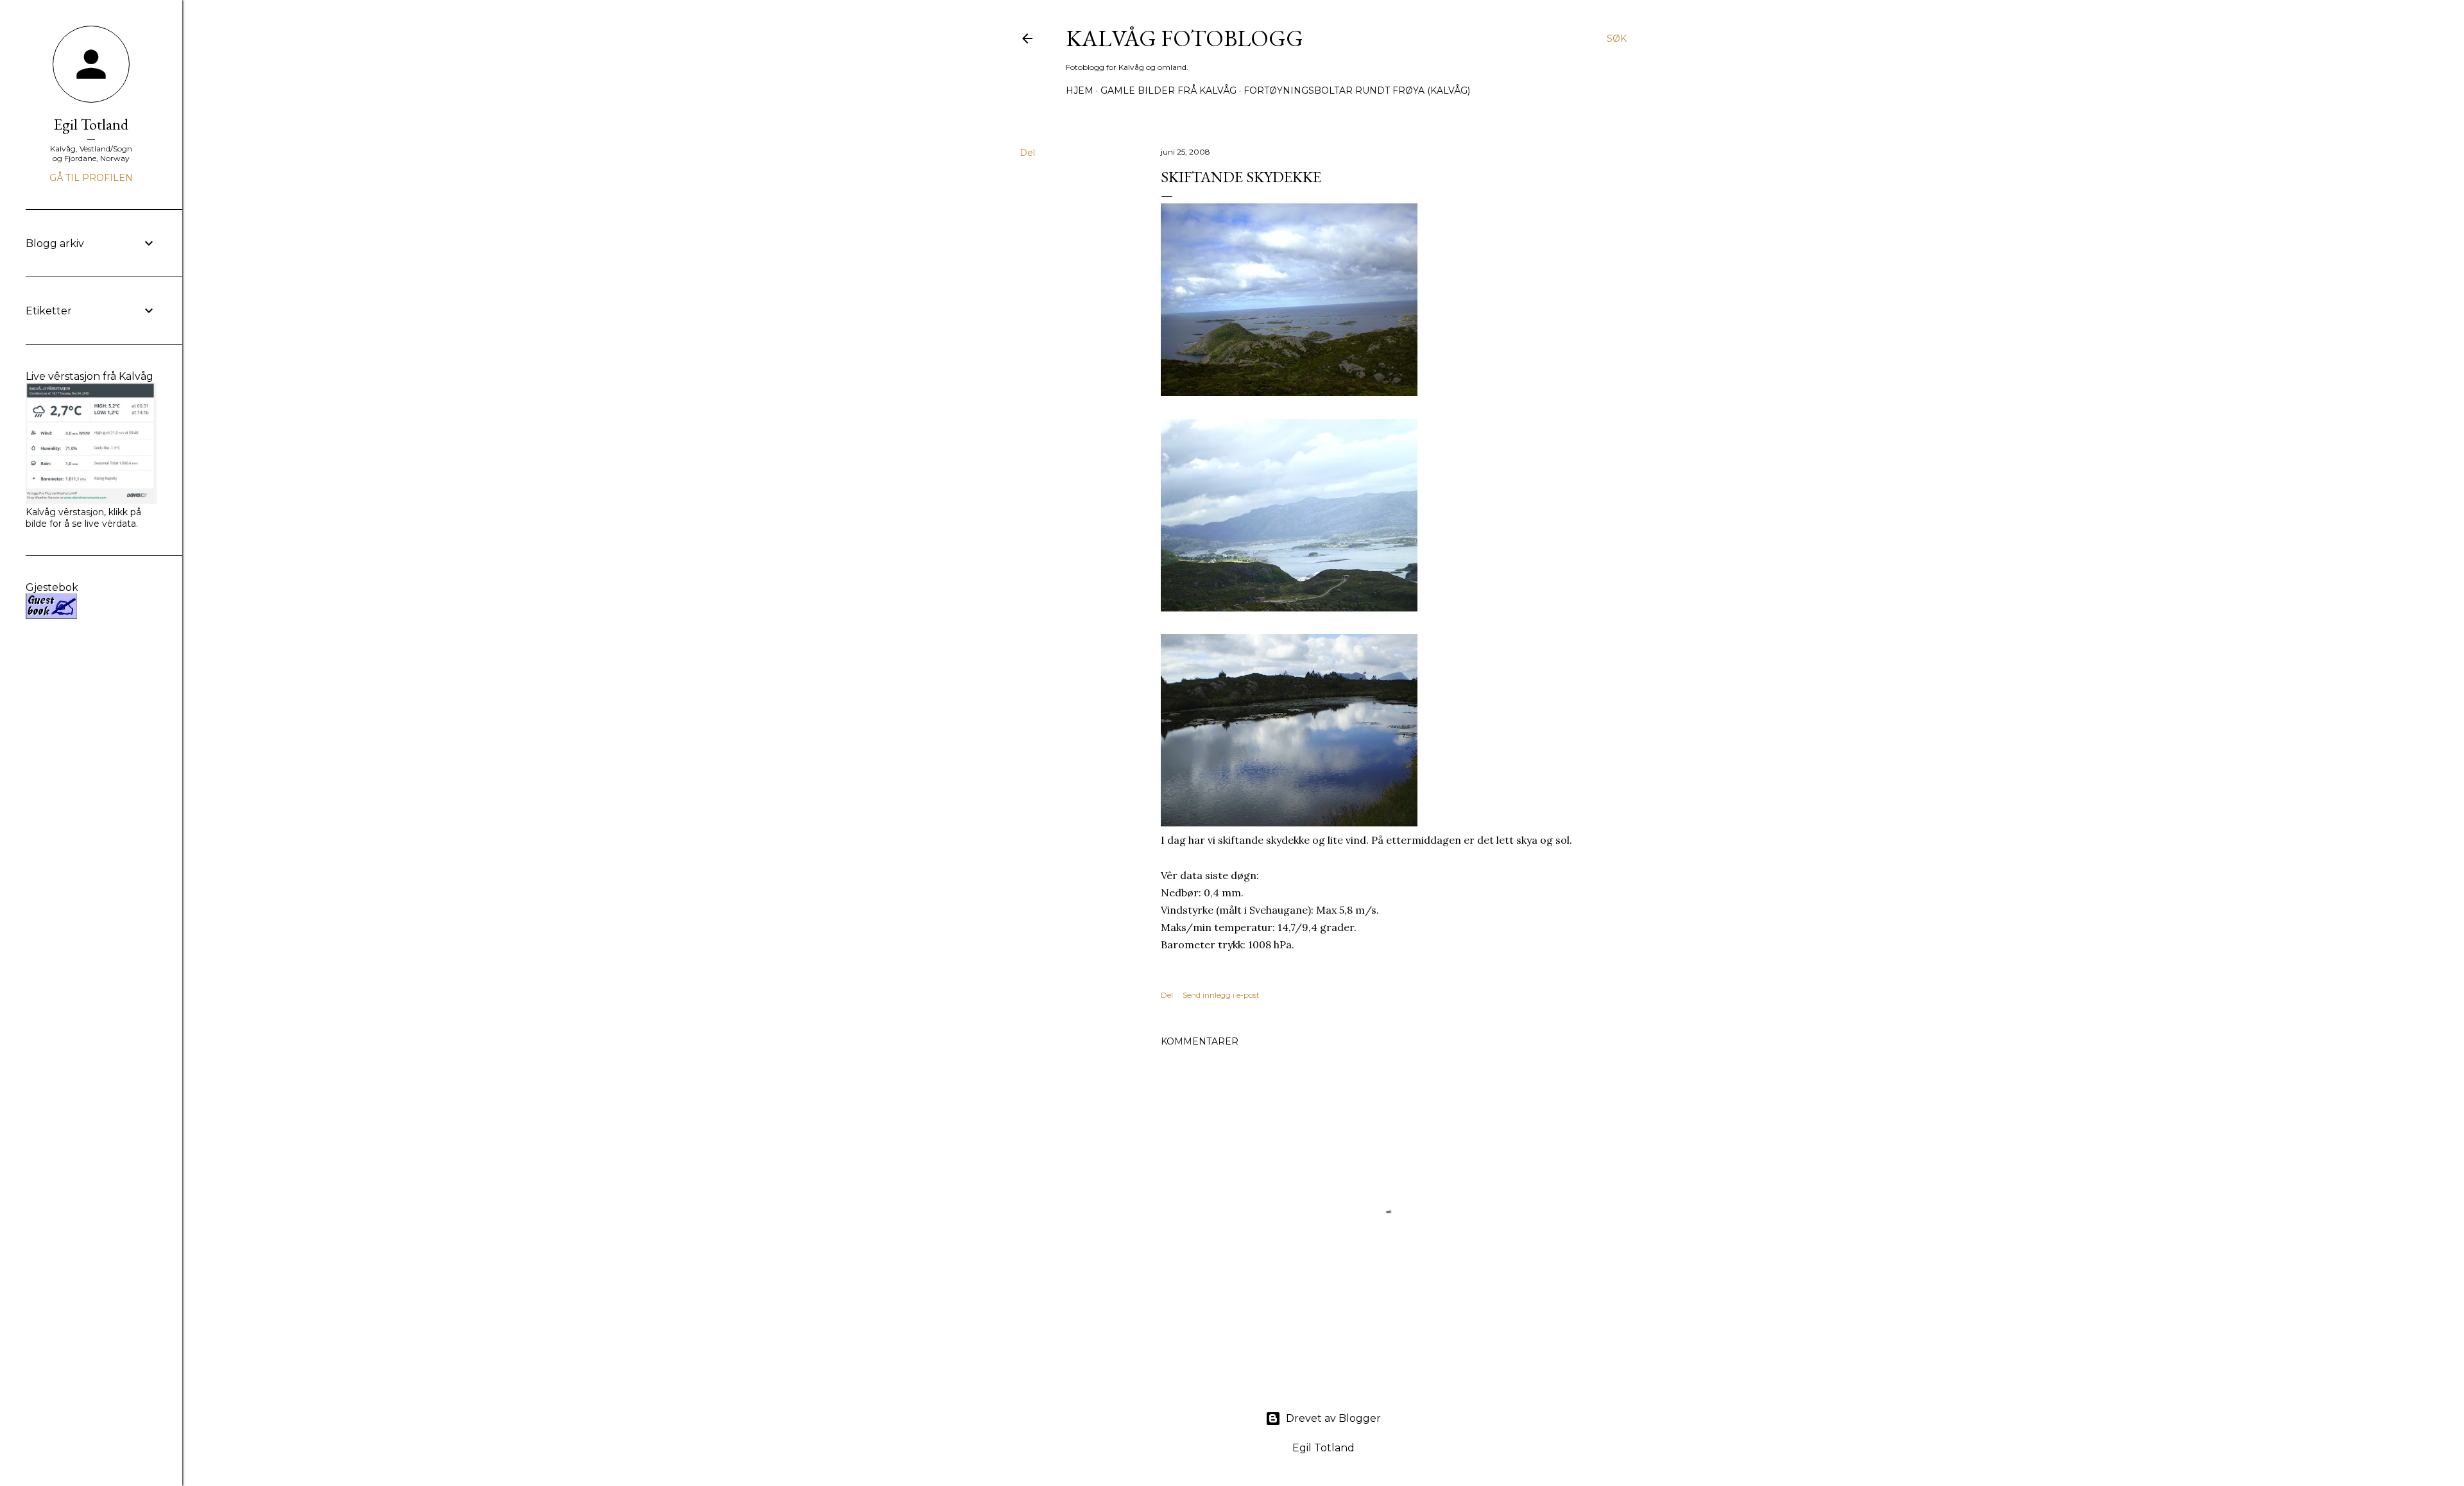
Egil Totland (91, 124)
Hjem (1080, 90)
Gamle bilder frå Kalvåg (1168, 90)
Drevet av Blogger (1333, 1418)
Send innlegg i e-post (1221, 995)
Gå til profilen (91, 178)
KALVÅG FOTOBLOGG (1185, 38)
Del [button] (1027, 153)
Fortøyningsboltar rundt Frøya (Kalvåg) (1357, 90)
